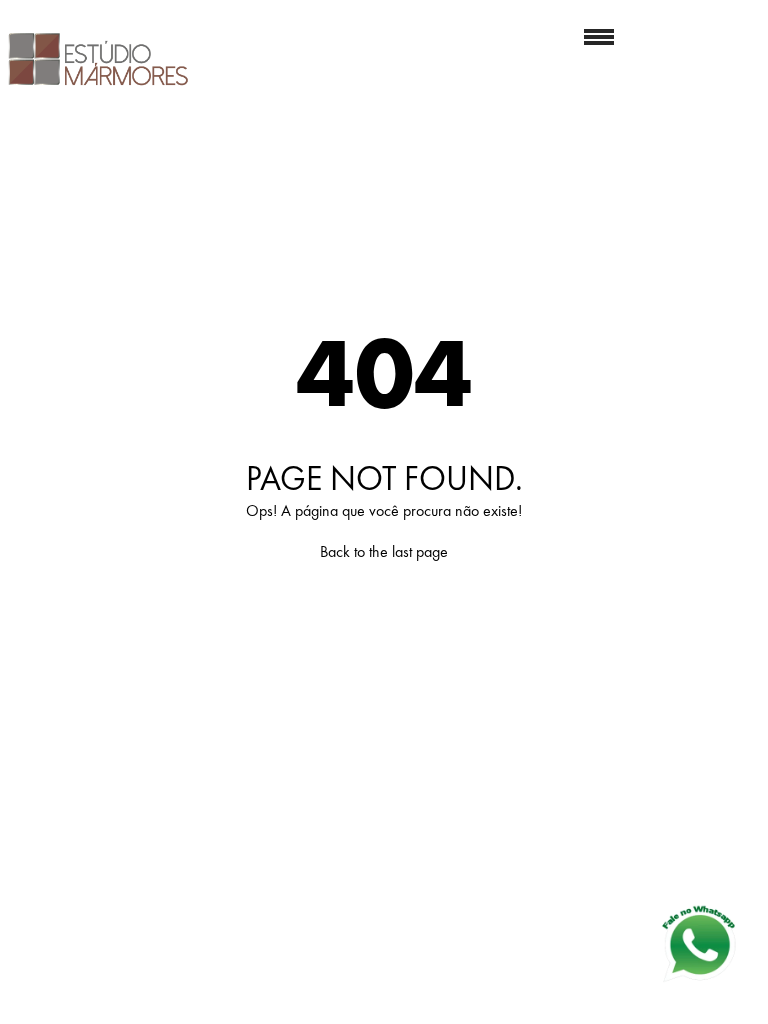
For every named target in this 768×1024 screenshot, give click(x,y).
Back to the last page (384, 551)
